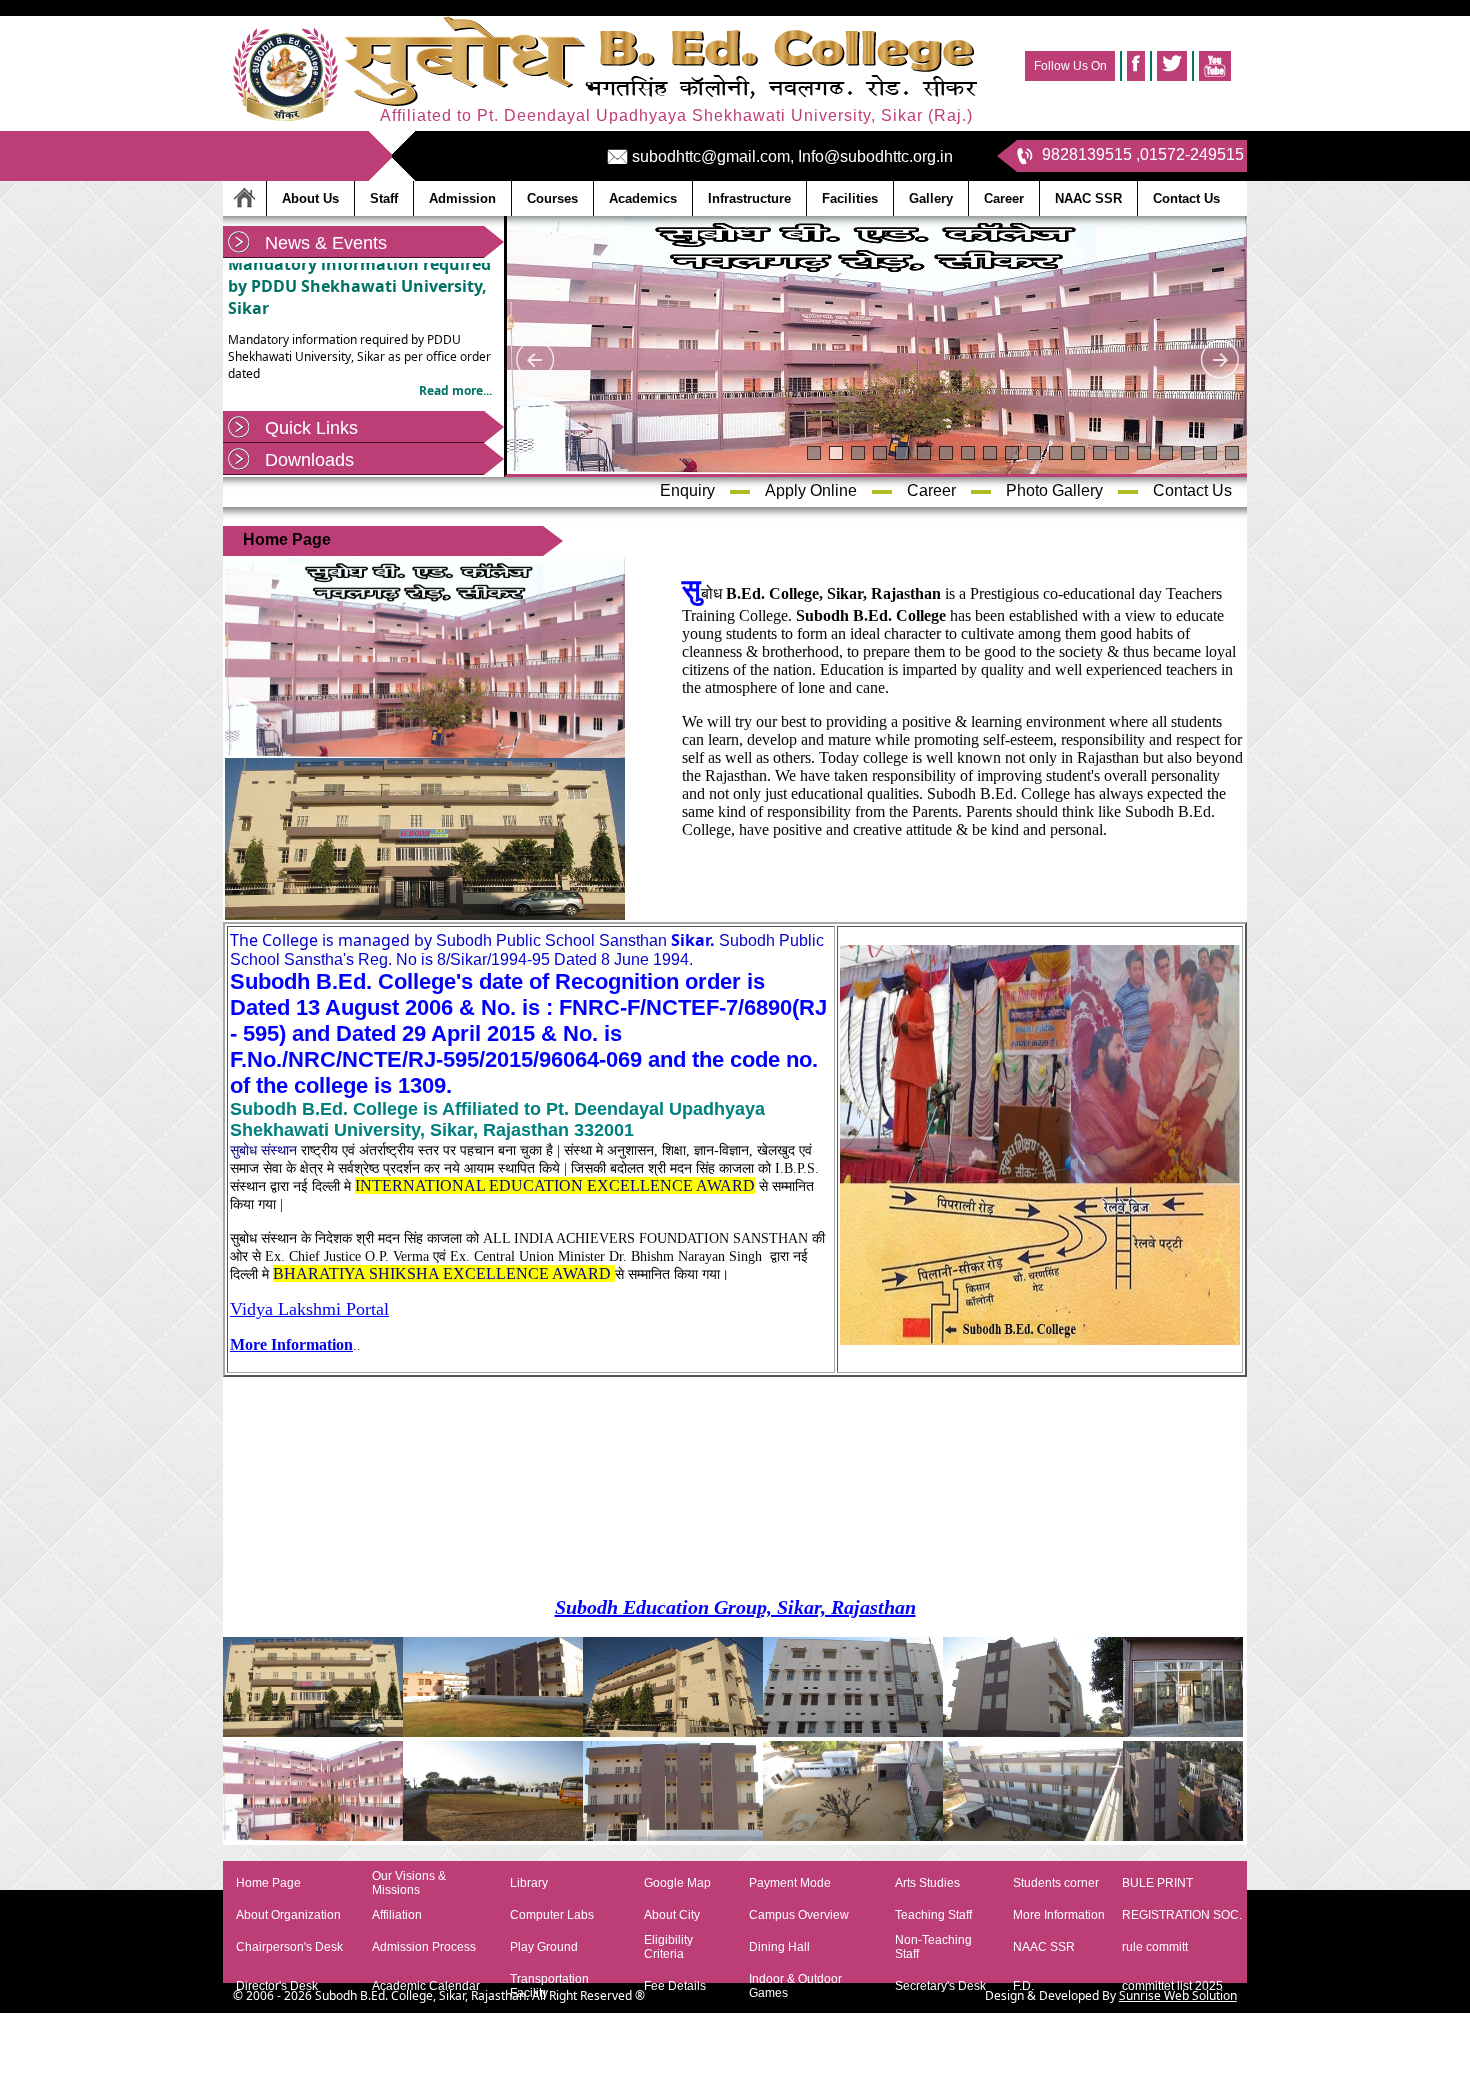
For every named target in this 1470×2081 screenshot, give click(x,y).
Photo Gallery (1054, 490)
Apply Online (811, 490)
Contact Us (1192, 490)
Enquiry (687, 490)
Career (931, 490)
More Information (291, 1344)
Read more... (455, 361)
